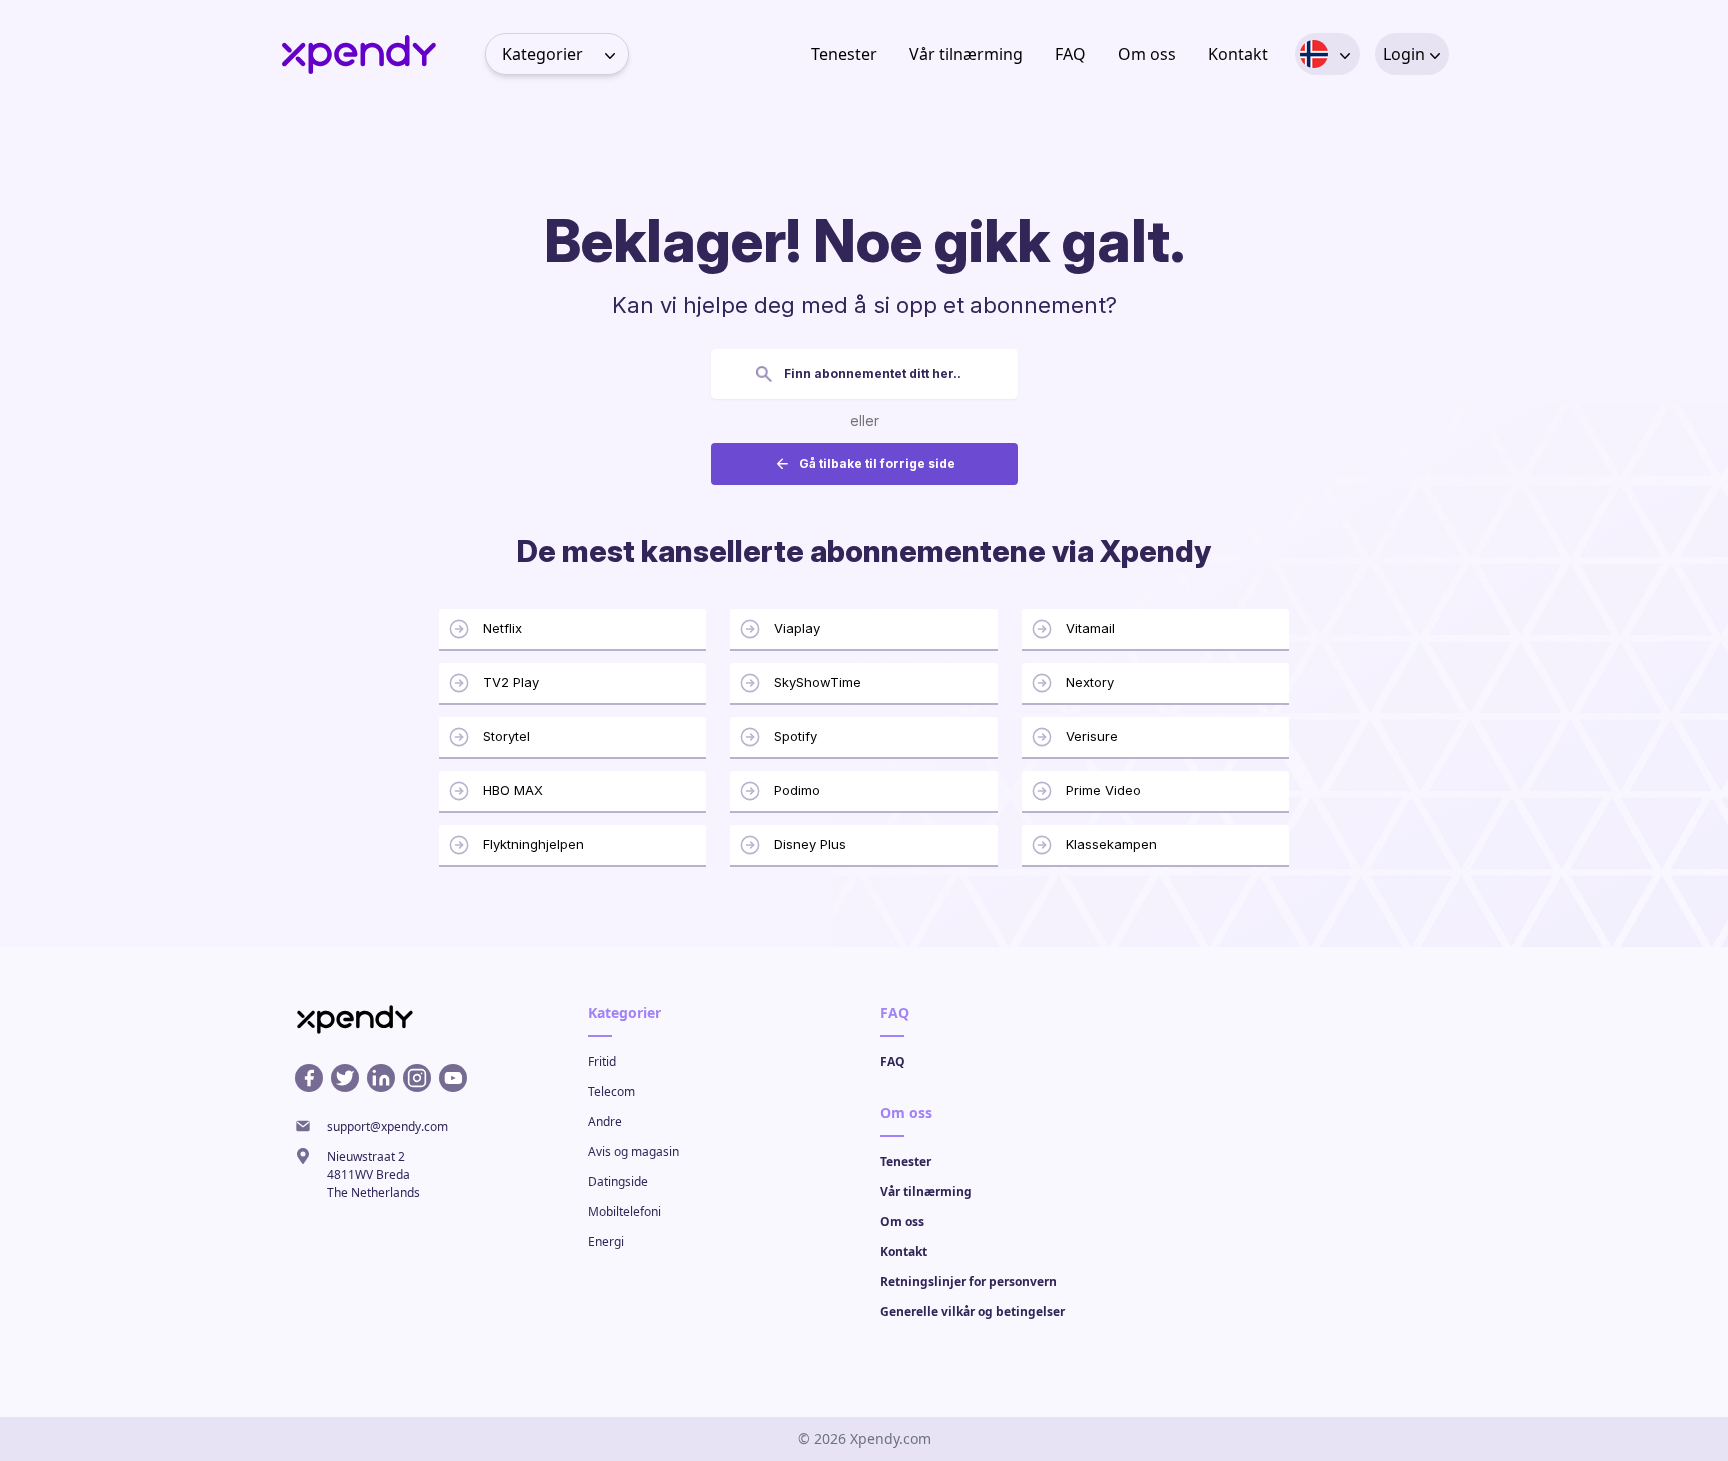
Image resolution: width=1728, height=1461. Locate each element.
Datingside (618, 1181)
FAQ (1070, 54)
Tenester (844, 54)
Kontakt (1238, 54)
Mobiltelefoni (624, 1211)
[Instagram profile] (417, 1078)
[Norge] (1314, 54)
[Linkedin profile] (381, 1078)
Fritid (602, 1061)
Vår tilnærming (966, 54)
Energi (606, 1241)
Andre (605, 1121)
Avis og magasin (633, 1151)
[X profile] (345, 1078)
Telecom (611, 1091)
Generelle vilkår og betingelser (972, 1311)
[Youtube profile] (453, 1078)
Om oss (1147, 54)
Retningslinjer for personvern (968, 1281)
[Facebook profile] (309, 1078)
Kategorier (542, 54)
